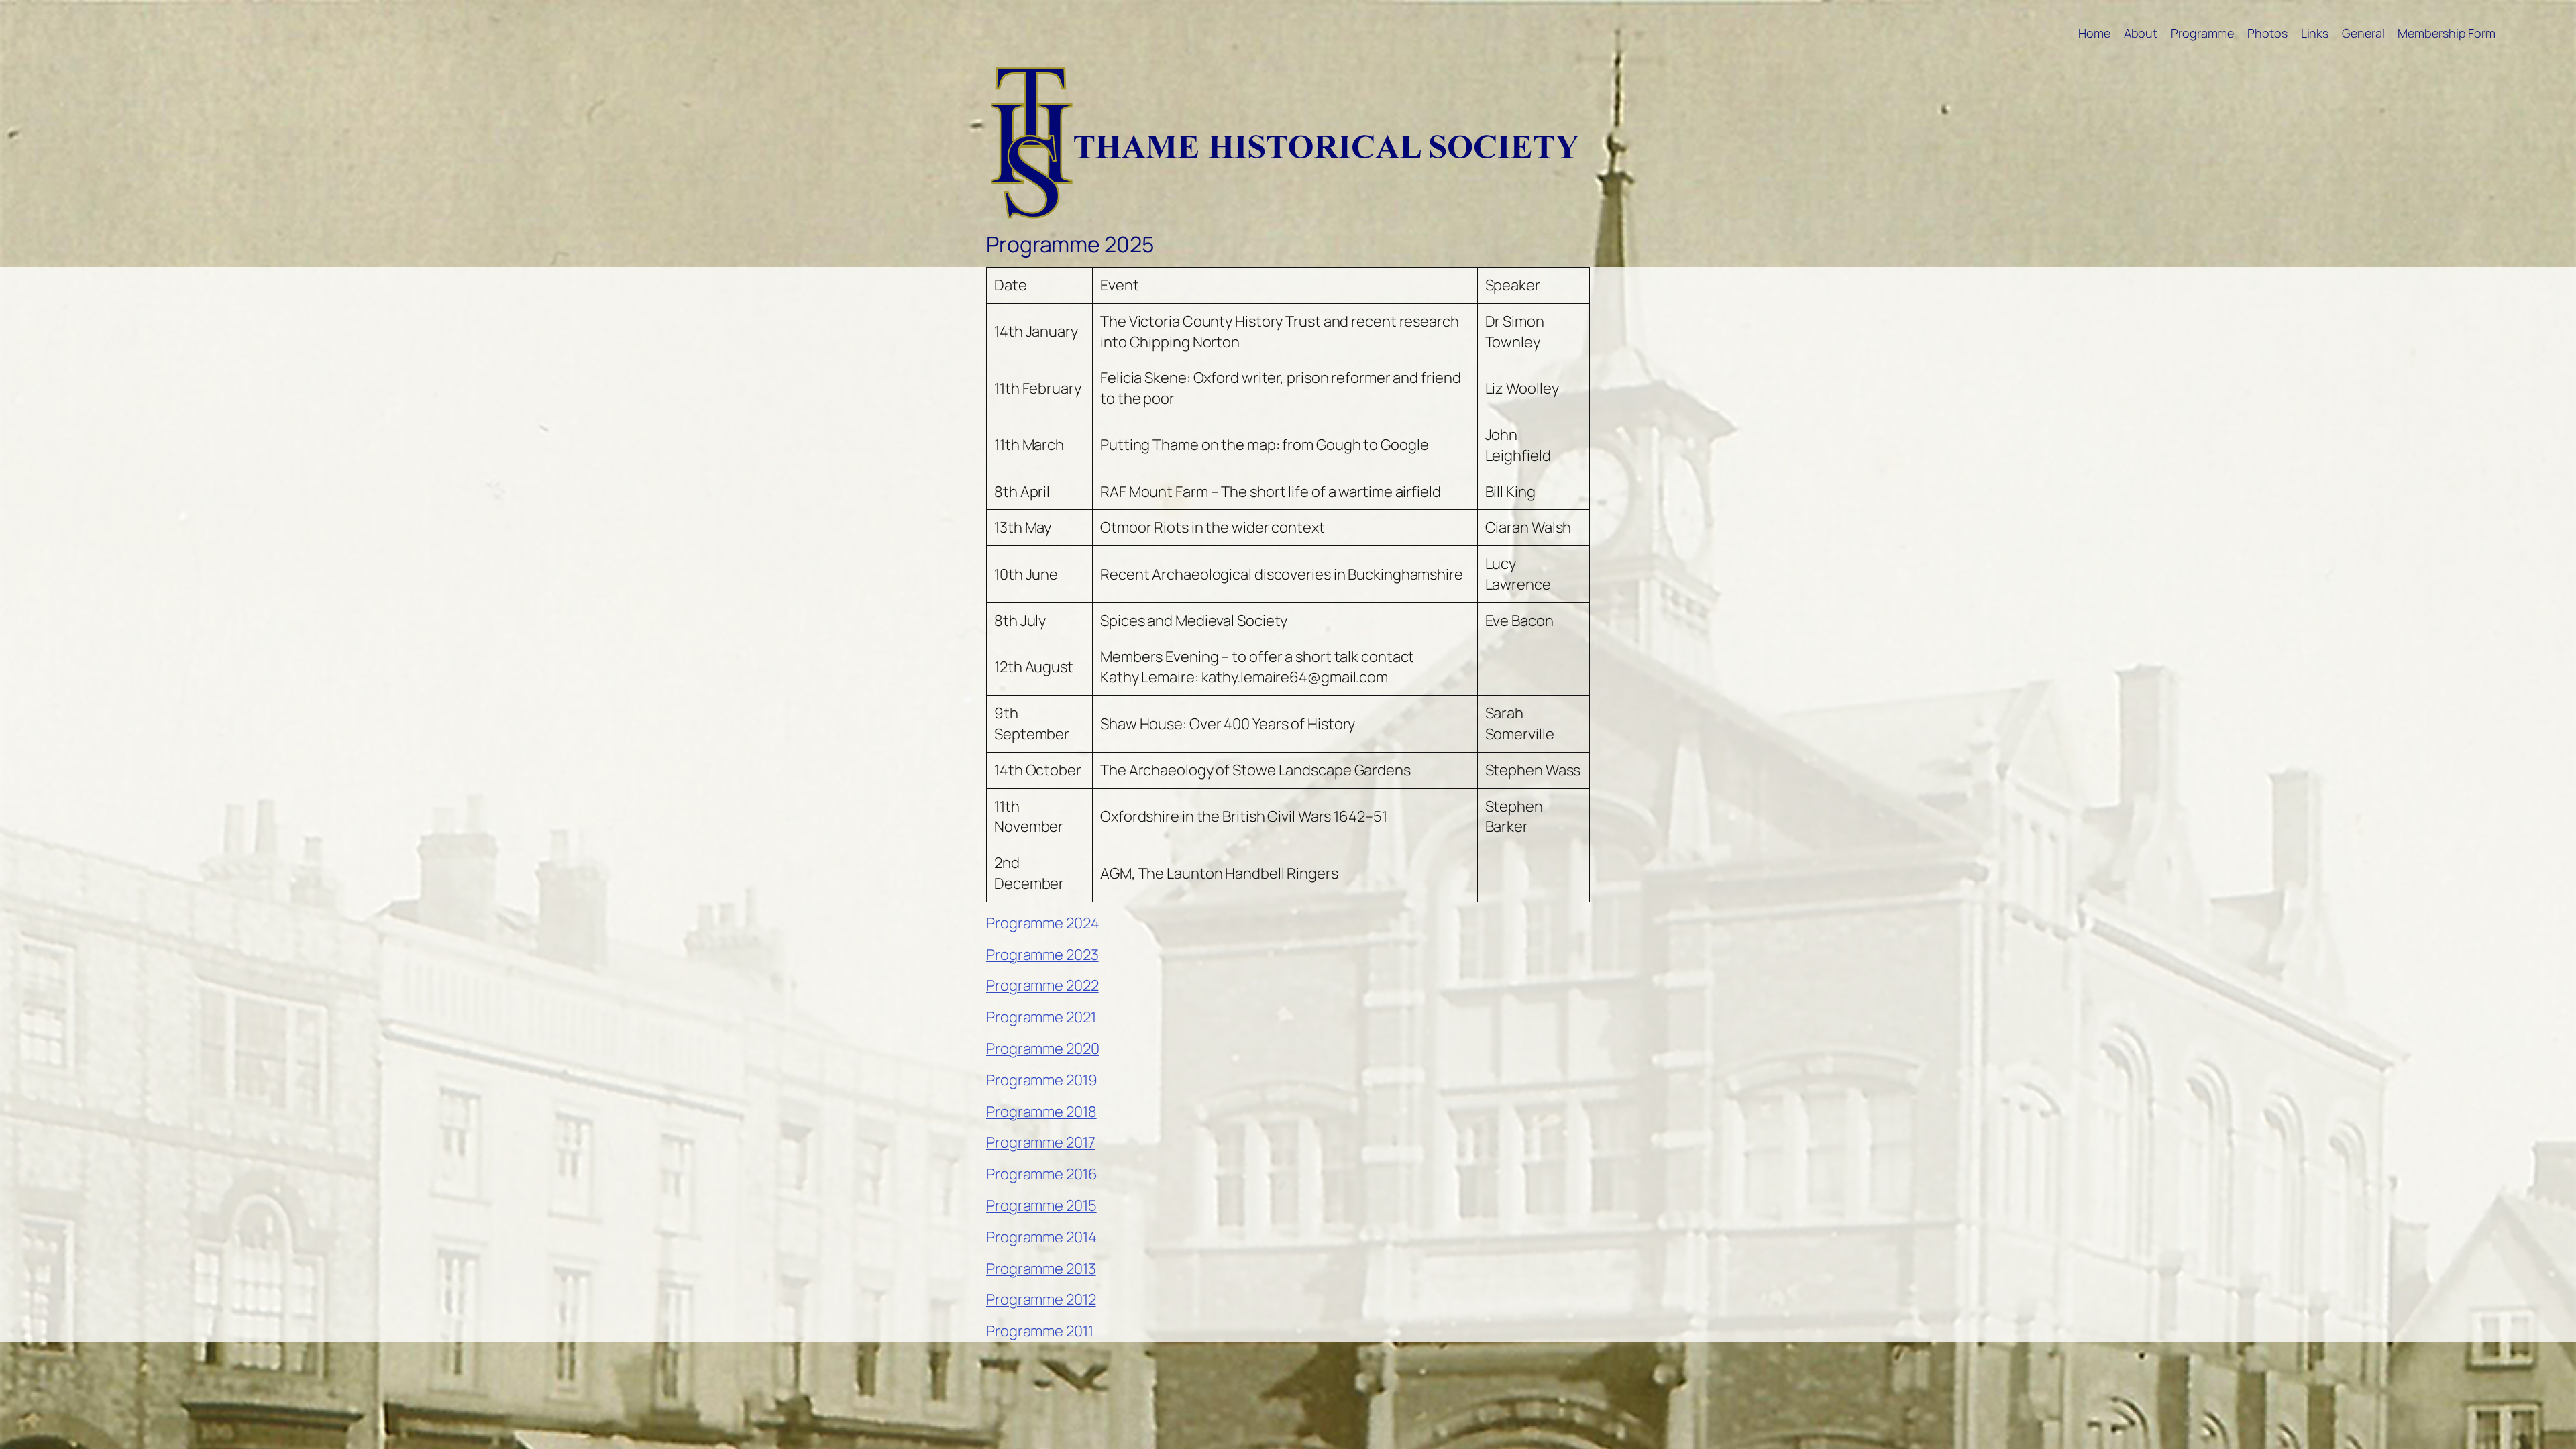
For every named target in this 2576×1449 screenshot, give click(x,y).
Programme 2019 (1042, 1080)
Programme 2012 (1041, 1299)
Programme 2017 (1041, 1142)
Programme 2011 (1040, 1331)
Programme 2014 (1041, 1237)
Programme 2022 (1042, 985)
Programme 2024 (1043, 923)
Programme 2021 (1041, 1017)
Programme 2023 (1042, 955)
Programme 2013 (1041, 1269)
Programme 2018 (1041, 1112)
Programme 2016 (1042, 1174)
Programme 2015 (1041, 1205)
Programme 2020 (1043, 1049)
